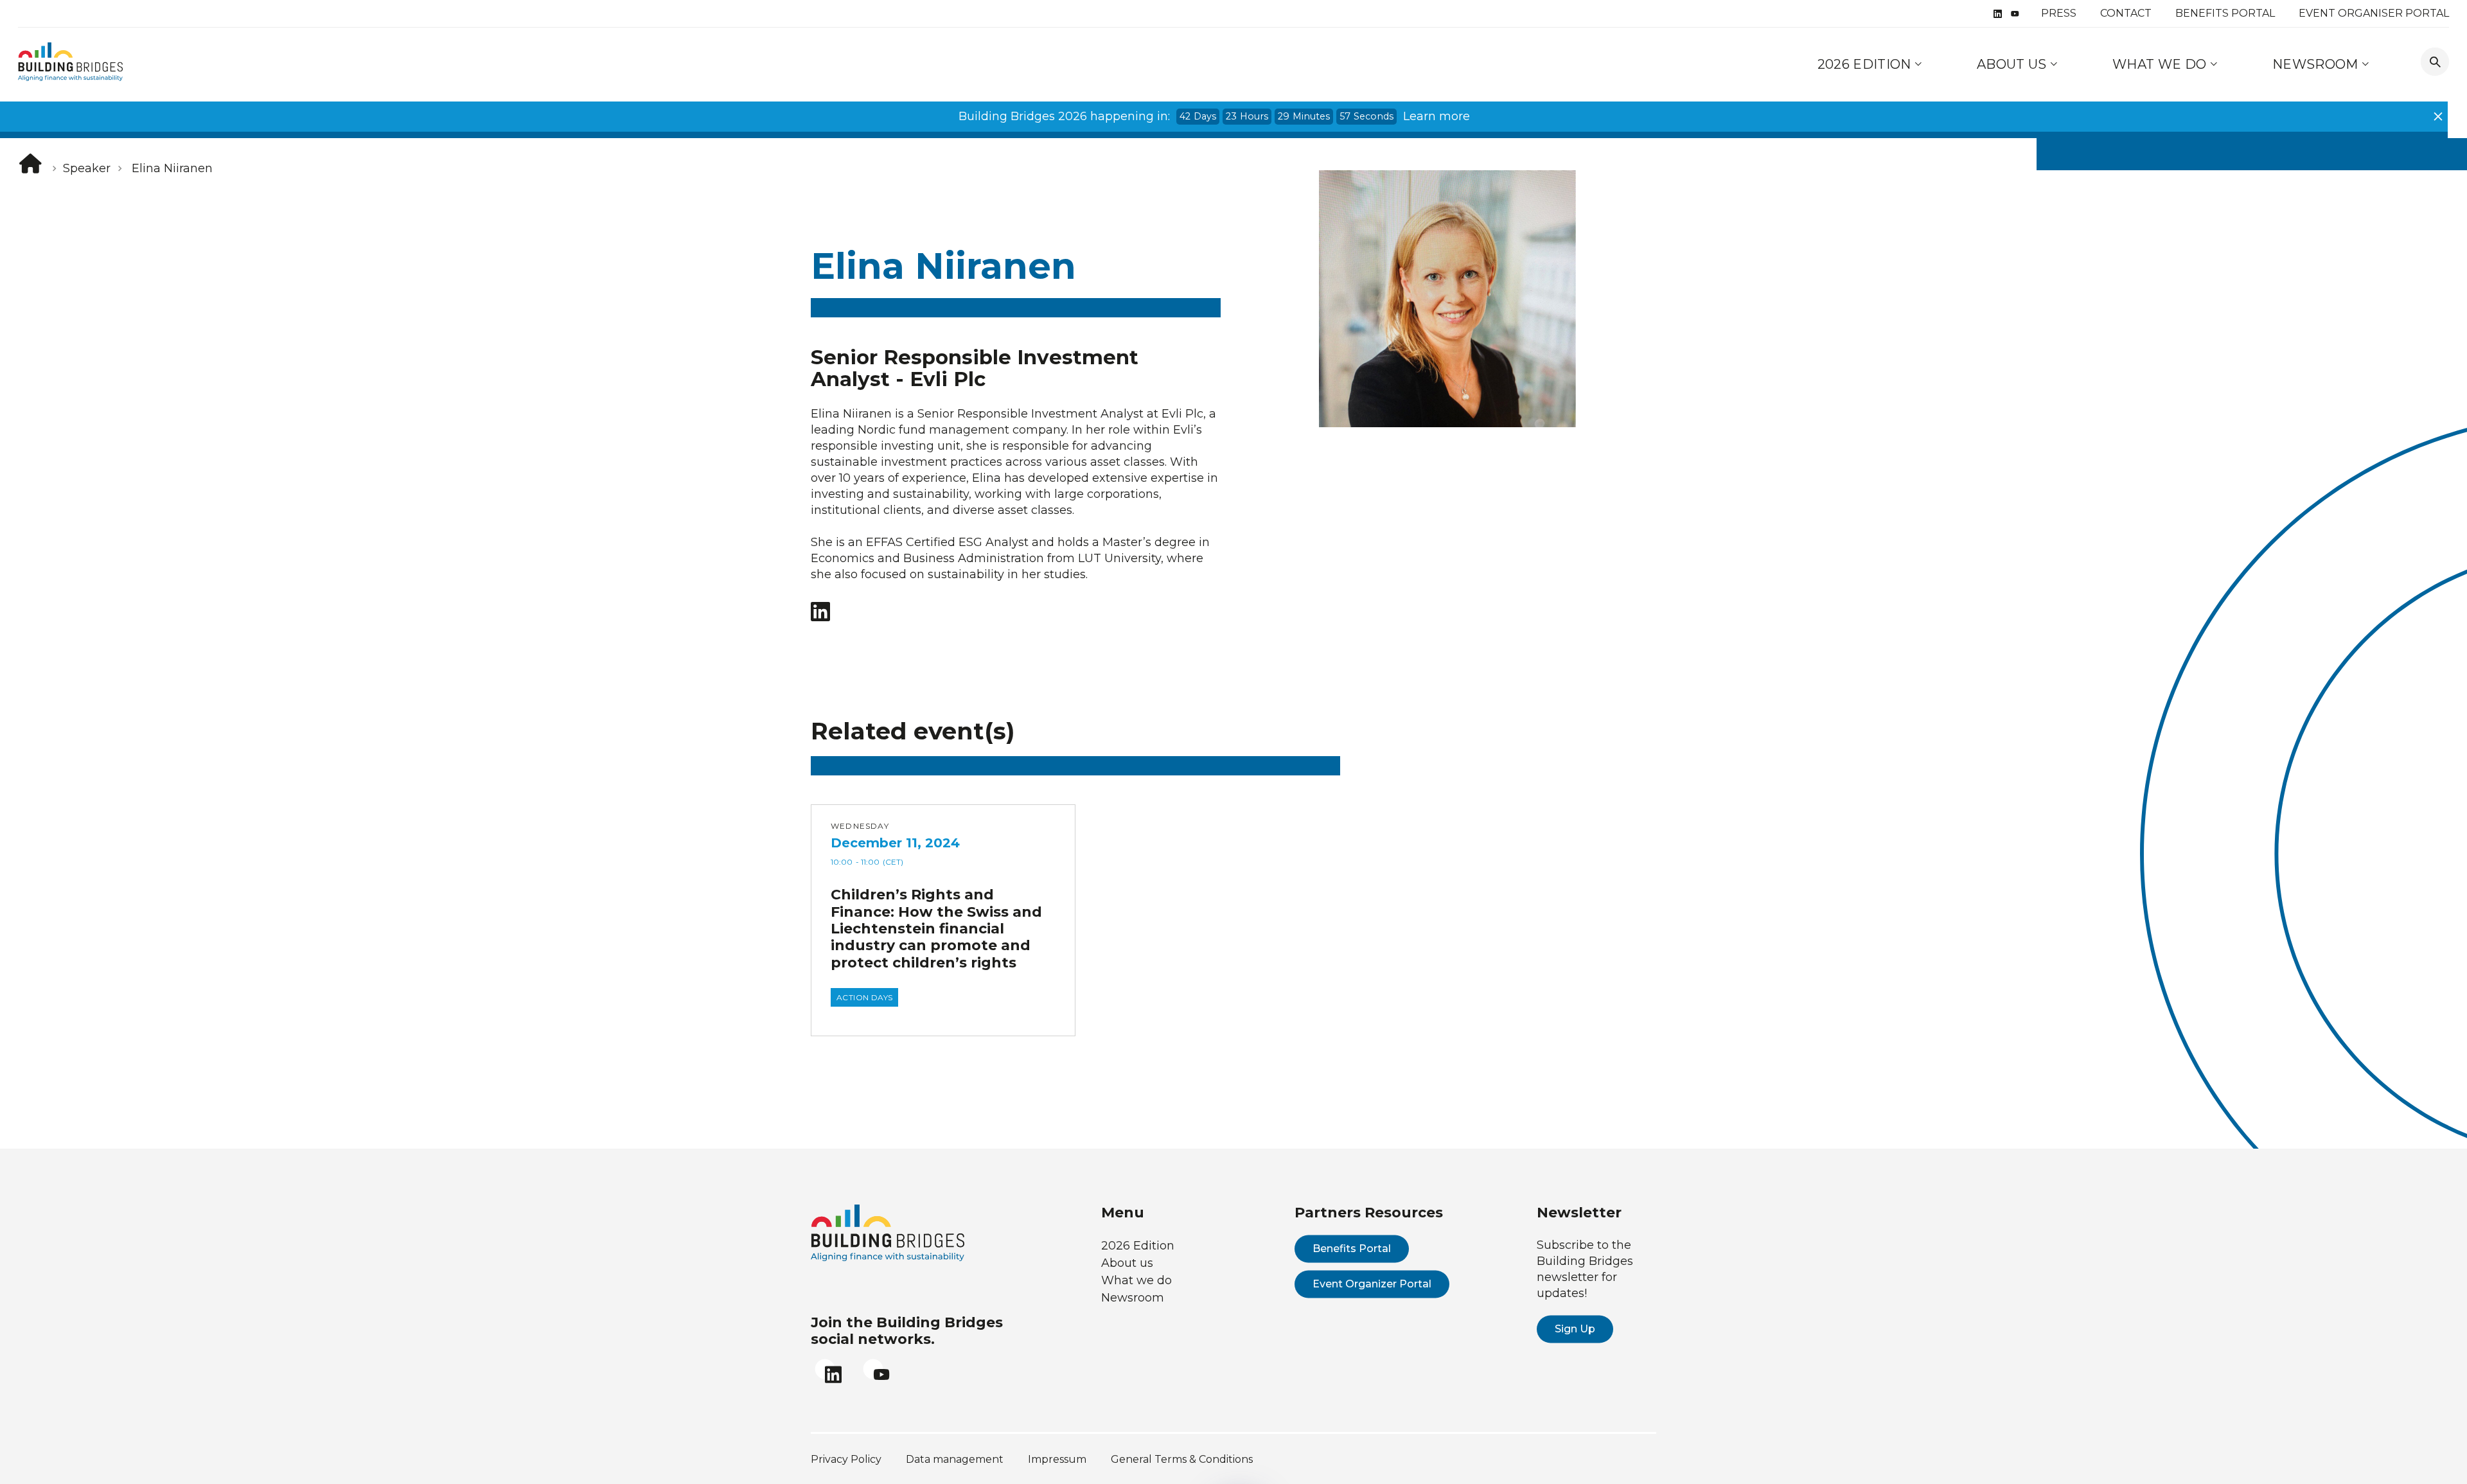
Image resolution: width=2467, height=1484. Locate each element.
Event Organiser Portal (2374, 13)
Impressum (1057, 1459)
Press (2059, 13)
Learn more (1437, 116)
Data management (955, 1459)
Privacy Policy (846, 1459)
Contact (2126, 13)
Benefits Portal (2225, 13)
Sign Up (1575, 1329)
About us (2013, 64)
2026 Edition (1864, 64)
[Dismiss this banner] (2438, 116)
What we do (2161, 64)
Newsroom (2317, 64)
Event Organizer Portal (1372, 1284)
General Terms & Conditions (1182, 1459)
